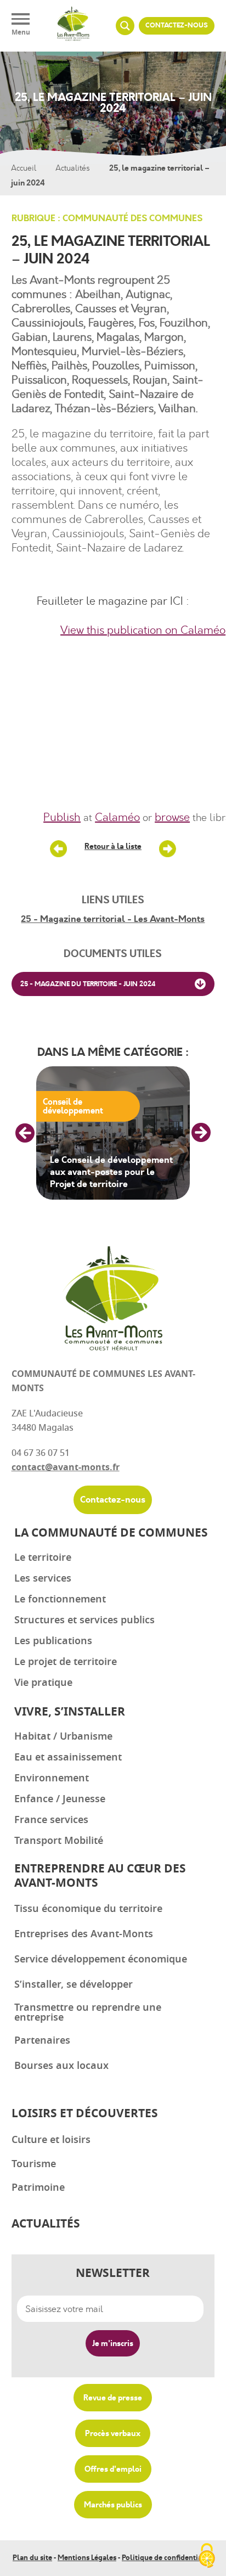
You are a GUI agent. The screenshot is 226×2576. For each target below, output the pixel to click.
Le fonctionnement (60, 1599)
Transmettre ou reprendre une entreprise (88, 2012)
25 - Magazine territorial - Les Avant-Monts (113, 919)
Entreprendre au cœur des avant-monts (100, 1876)
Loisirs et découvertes (85, 2114)
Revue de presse (113, 2398)
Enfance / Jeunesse (60, 1799)
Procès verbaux (113, 2433)
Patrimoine (38, 2187)
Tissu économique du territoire (88, 1909)
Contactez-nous (177, 26)
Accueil (24, 168)
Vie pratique (43, 1683)
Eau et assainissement (68, 1757)
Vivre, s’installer (70, 1712)
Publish (62, 817)
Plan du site (32, 2558)
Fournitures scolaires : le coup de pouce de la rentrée (59, 849)
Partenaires (42, 2040)
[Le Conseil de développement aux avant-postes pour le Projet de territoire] (113, 1133)
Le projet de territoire (66, 1662)
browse (172, 817)
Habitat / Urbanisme (63, 1736)
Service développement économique (101, 1959)
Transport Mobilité (59, 1841)
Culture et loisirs (51, 2140)
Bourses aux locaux (61, 2066)
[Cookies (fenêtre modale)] (207, 2557)
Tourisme (34, 2164)
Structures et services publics (84, 1620)
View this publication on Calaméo (143, 630)
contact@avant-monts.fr (66, 1467)
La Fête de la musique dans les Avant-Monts (167, 849)
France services (51, 1820)
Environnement (52, 1778)
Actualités (73, 168)
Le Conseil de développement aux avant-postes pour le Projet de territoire (111, 1172)
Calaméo (117, 817)
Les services (43, 1578)
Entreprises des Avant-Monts (84, 1934)
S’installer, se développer (74, 1984)
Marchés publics (113, 2505)
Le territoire (43, 1557)
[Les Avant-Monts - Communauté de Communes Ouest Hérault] (73, 26)
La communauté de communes (111, 1533)
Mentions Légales (87, 2558)
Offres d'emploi (113, 2469)
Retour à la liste (113, 846)
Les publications (53, 1641)
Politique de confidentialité (168, 2558)
